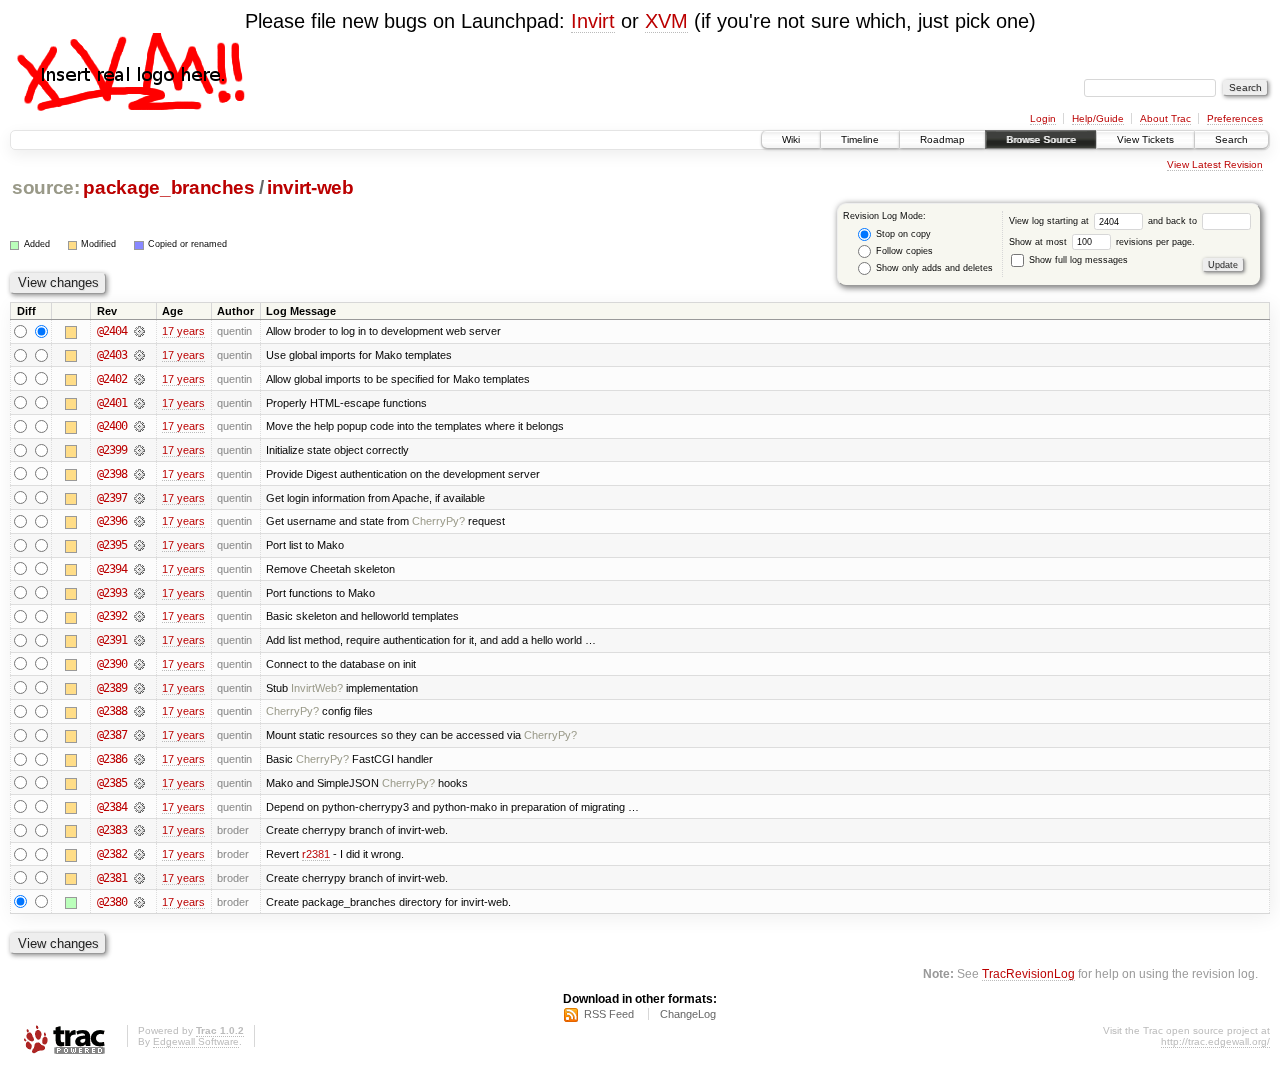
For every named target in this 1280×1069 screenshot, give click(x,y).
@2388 (112, 711)
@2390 (112, 664)
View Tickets (1145, 139)
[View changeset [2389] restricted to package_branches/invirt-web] (139, 688)
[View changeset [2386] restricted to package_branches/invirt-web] (139, 759)
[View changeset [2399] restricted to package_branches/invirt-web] (139, 450)
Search (1231, 139)
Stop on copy (902, 234)
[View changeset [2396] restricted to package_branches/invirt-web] (139, 521)
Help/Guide (1098, 118)
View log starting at (1050, 221)
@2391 (112, 640)
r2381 (316, 854)
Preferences (1235, 118)
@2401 (112, 403)
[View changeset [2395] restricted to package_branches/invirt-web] (139, 545)
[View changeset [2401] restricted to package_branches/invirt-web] (139, 403)
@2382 (112, 854)
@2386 (112, 759)
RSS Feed (609, 1014)
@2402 (112, 379)
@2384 (112, 807)
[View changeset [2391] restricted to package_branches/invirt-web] (139, 640)
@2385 (112, 783)
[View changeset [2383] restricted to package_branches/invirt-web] (139, 830)
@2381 (112, 878)
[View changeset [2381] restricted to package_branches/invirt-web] (139, 878)
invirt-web (310, 187)
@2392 (112, 616)
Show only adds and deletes (933, 268)
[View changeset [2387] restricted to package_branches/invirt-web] (139, 735)
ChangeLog (688, 1014)
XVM (666, 21)
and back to (1174, 221)
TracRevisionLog (1028, 973)
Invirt (593, 21)
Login (1043, 118)
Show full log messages (1077, 260)
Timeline (860, 139)
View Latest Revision (1215, 164)
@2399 (112, 450)
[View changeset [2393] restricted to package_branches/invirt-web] (139, 593)
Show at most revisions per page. (1102, 242)
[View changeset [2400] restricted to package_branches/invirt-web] (139, 426)
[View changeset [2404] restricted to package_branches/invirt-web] (139, 331)
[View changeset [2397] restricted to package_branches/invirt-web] (139, 498)
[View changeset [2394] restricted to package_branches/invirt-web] (139, 569)
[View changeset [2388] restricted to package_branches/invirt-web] (139, 711)
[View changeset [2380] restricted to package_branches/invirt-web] (139, 902)
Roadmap (942, 139)
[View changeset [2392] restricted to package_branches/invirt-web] (139, 616)
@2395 (112, 545)
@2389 (112, 688)
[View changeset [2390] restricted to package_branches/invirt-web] (139, 664)
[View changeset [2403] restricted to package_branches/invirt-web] (139, 355)
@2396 (112, 521)
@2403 (112, 355)
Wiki (791, 139)
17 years (183, 331)
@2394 (112, 569)
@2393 (112, 593)
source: (46, 187)
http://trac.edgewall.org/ (1215, 1041)
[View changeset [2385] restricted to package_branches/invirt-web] (139, 783)
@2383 (112, 830)
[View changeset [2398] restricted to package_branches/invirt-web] (139, 474)
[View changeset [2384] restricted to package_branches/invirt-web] (139, 807)
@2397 (112, 498)
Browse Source (1041, 139)
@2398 (112, 474)
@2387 (112, 735)
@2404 (112, 331)
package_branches (169, 187)
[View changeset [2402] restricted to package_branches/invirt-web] (139, 379)
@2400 (112, 426)
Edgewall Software (196, 1041)
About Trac (1165, 118)
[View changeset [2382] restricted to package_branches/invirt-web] (139, 854)
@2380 (112, 902)
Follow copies (903, 251)
